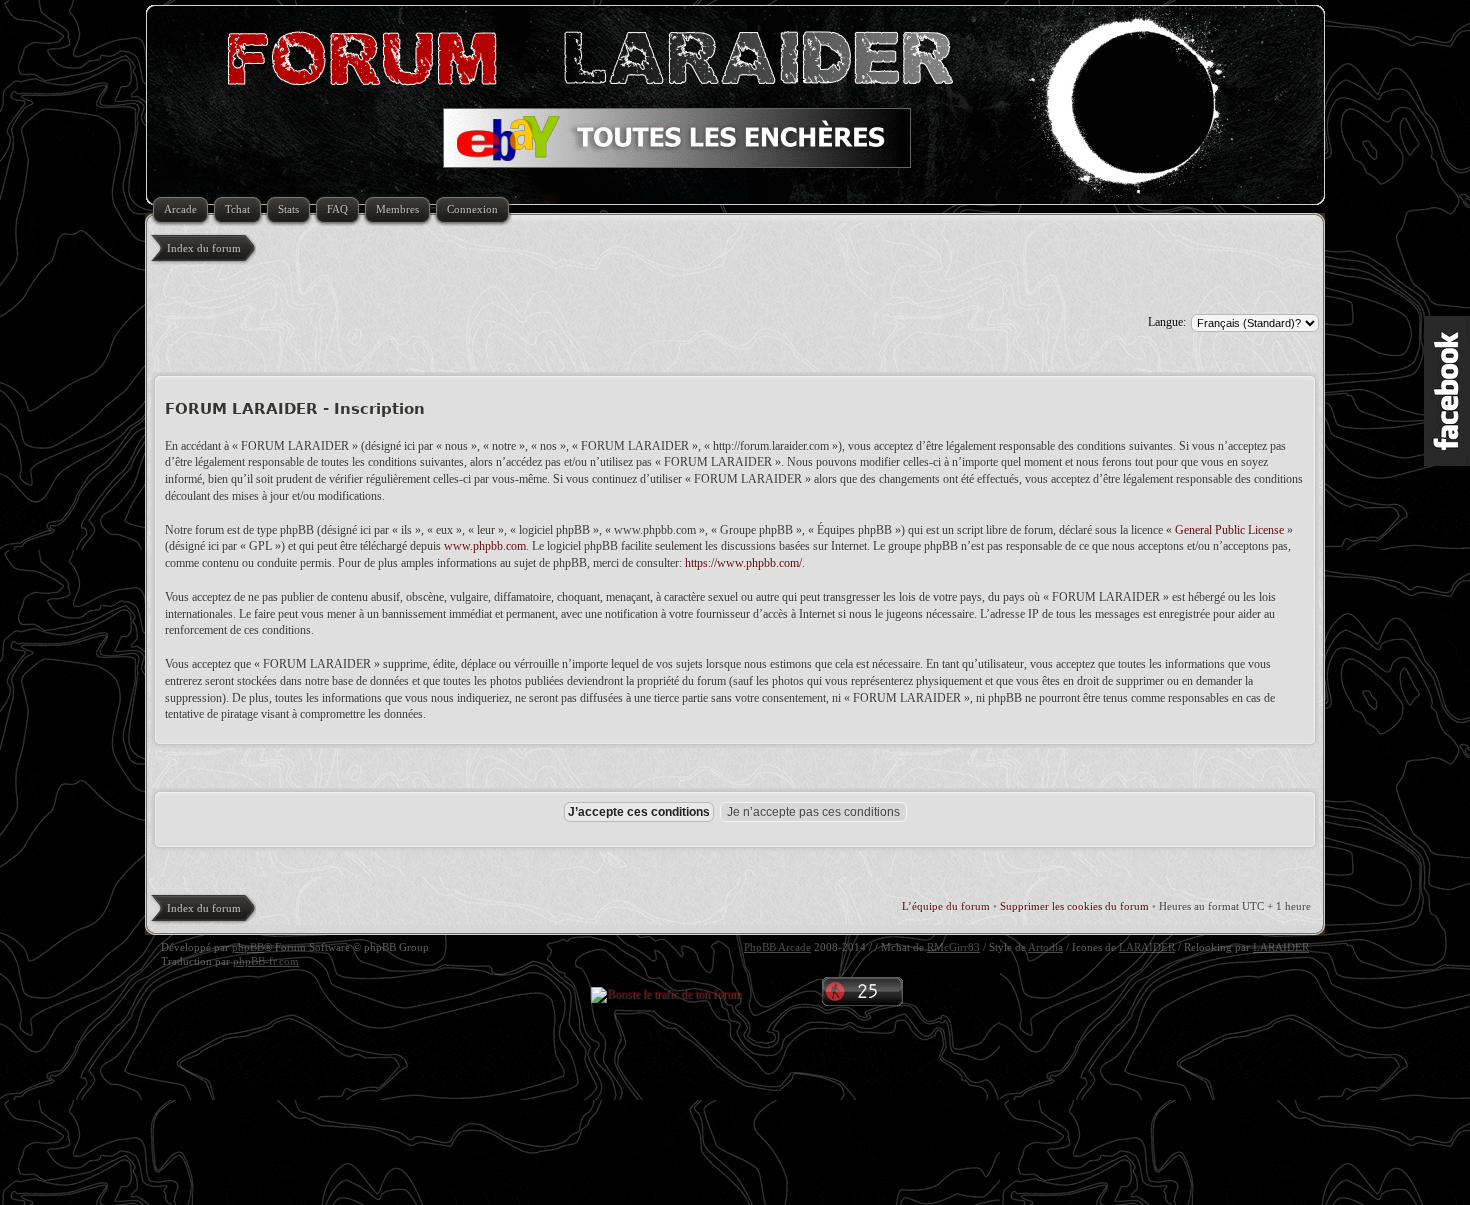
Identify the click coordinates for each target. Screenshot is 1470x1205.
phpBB (248, 947)
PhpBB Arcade (777, 947)
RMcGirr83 (953, 947)
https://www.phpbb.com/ (743, 563)
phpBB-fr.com (266, 961)
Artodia (1045, 947)
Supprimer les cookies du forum (1074, 906)
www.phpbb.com (485, 546)
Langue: (1167, 322)
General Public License (1229, 530)
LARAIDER (1147, 947)
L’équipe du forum (946, 906)
